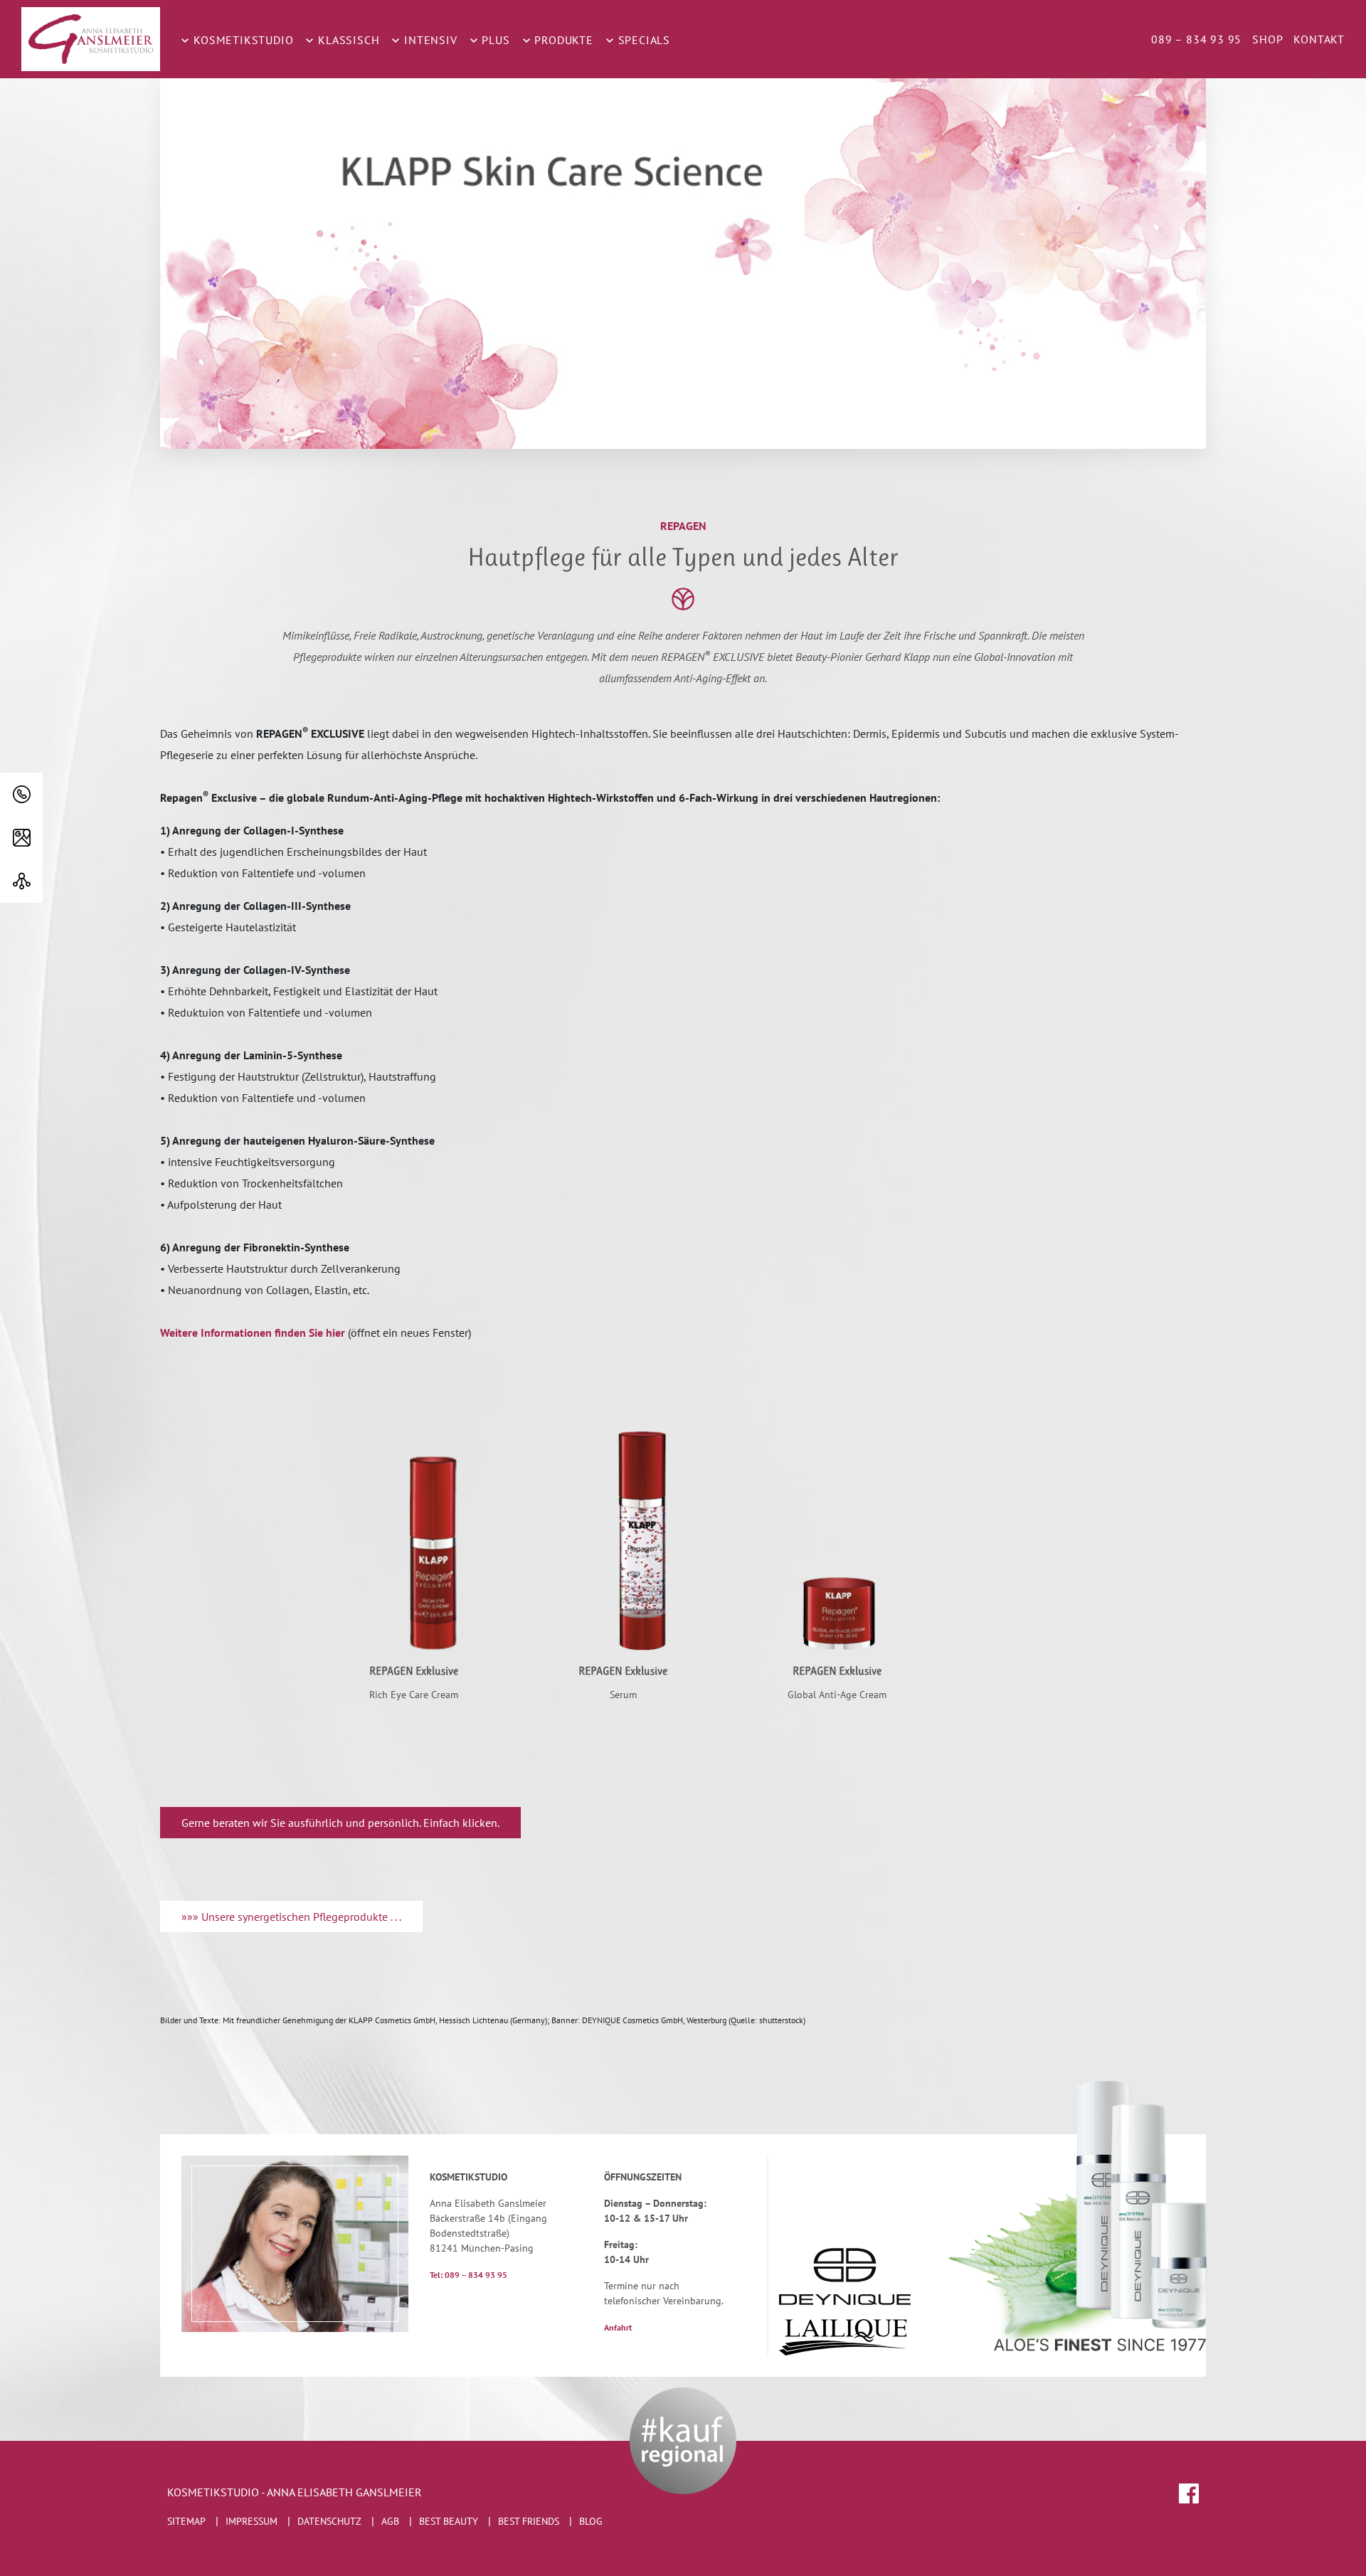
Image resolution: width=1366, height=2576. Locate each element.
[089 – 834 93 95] (21, 794)
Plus (494, 40)
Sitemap (186, 2521)
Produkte (562, 40)
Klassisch (347, 40)
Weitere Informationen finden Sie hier (253, 1332)
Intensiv (429, 40)
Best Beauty (449, 2521)
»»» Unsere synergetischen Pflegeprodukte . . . (291, 1917)
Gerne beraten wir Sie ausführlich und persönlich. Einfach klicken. (340, 1823)
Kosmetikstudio (242, 40)
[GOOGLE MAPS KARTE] (21, 838)
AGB (390, 2521)
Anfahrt (618, 2327)
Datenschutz (329, 2521)
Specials (642, 40)
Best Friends (529, 2521)
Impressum (252, 2521)
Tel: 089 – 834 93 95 (468, 2275)
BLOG (591, 2521)
